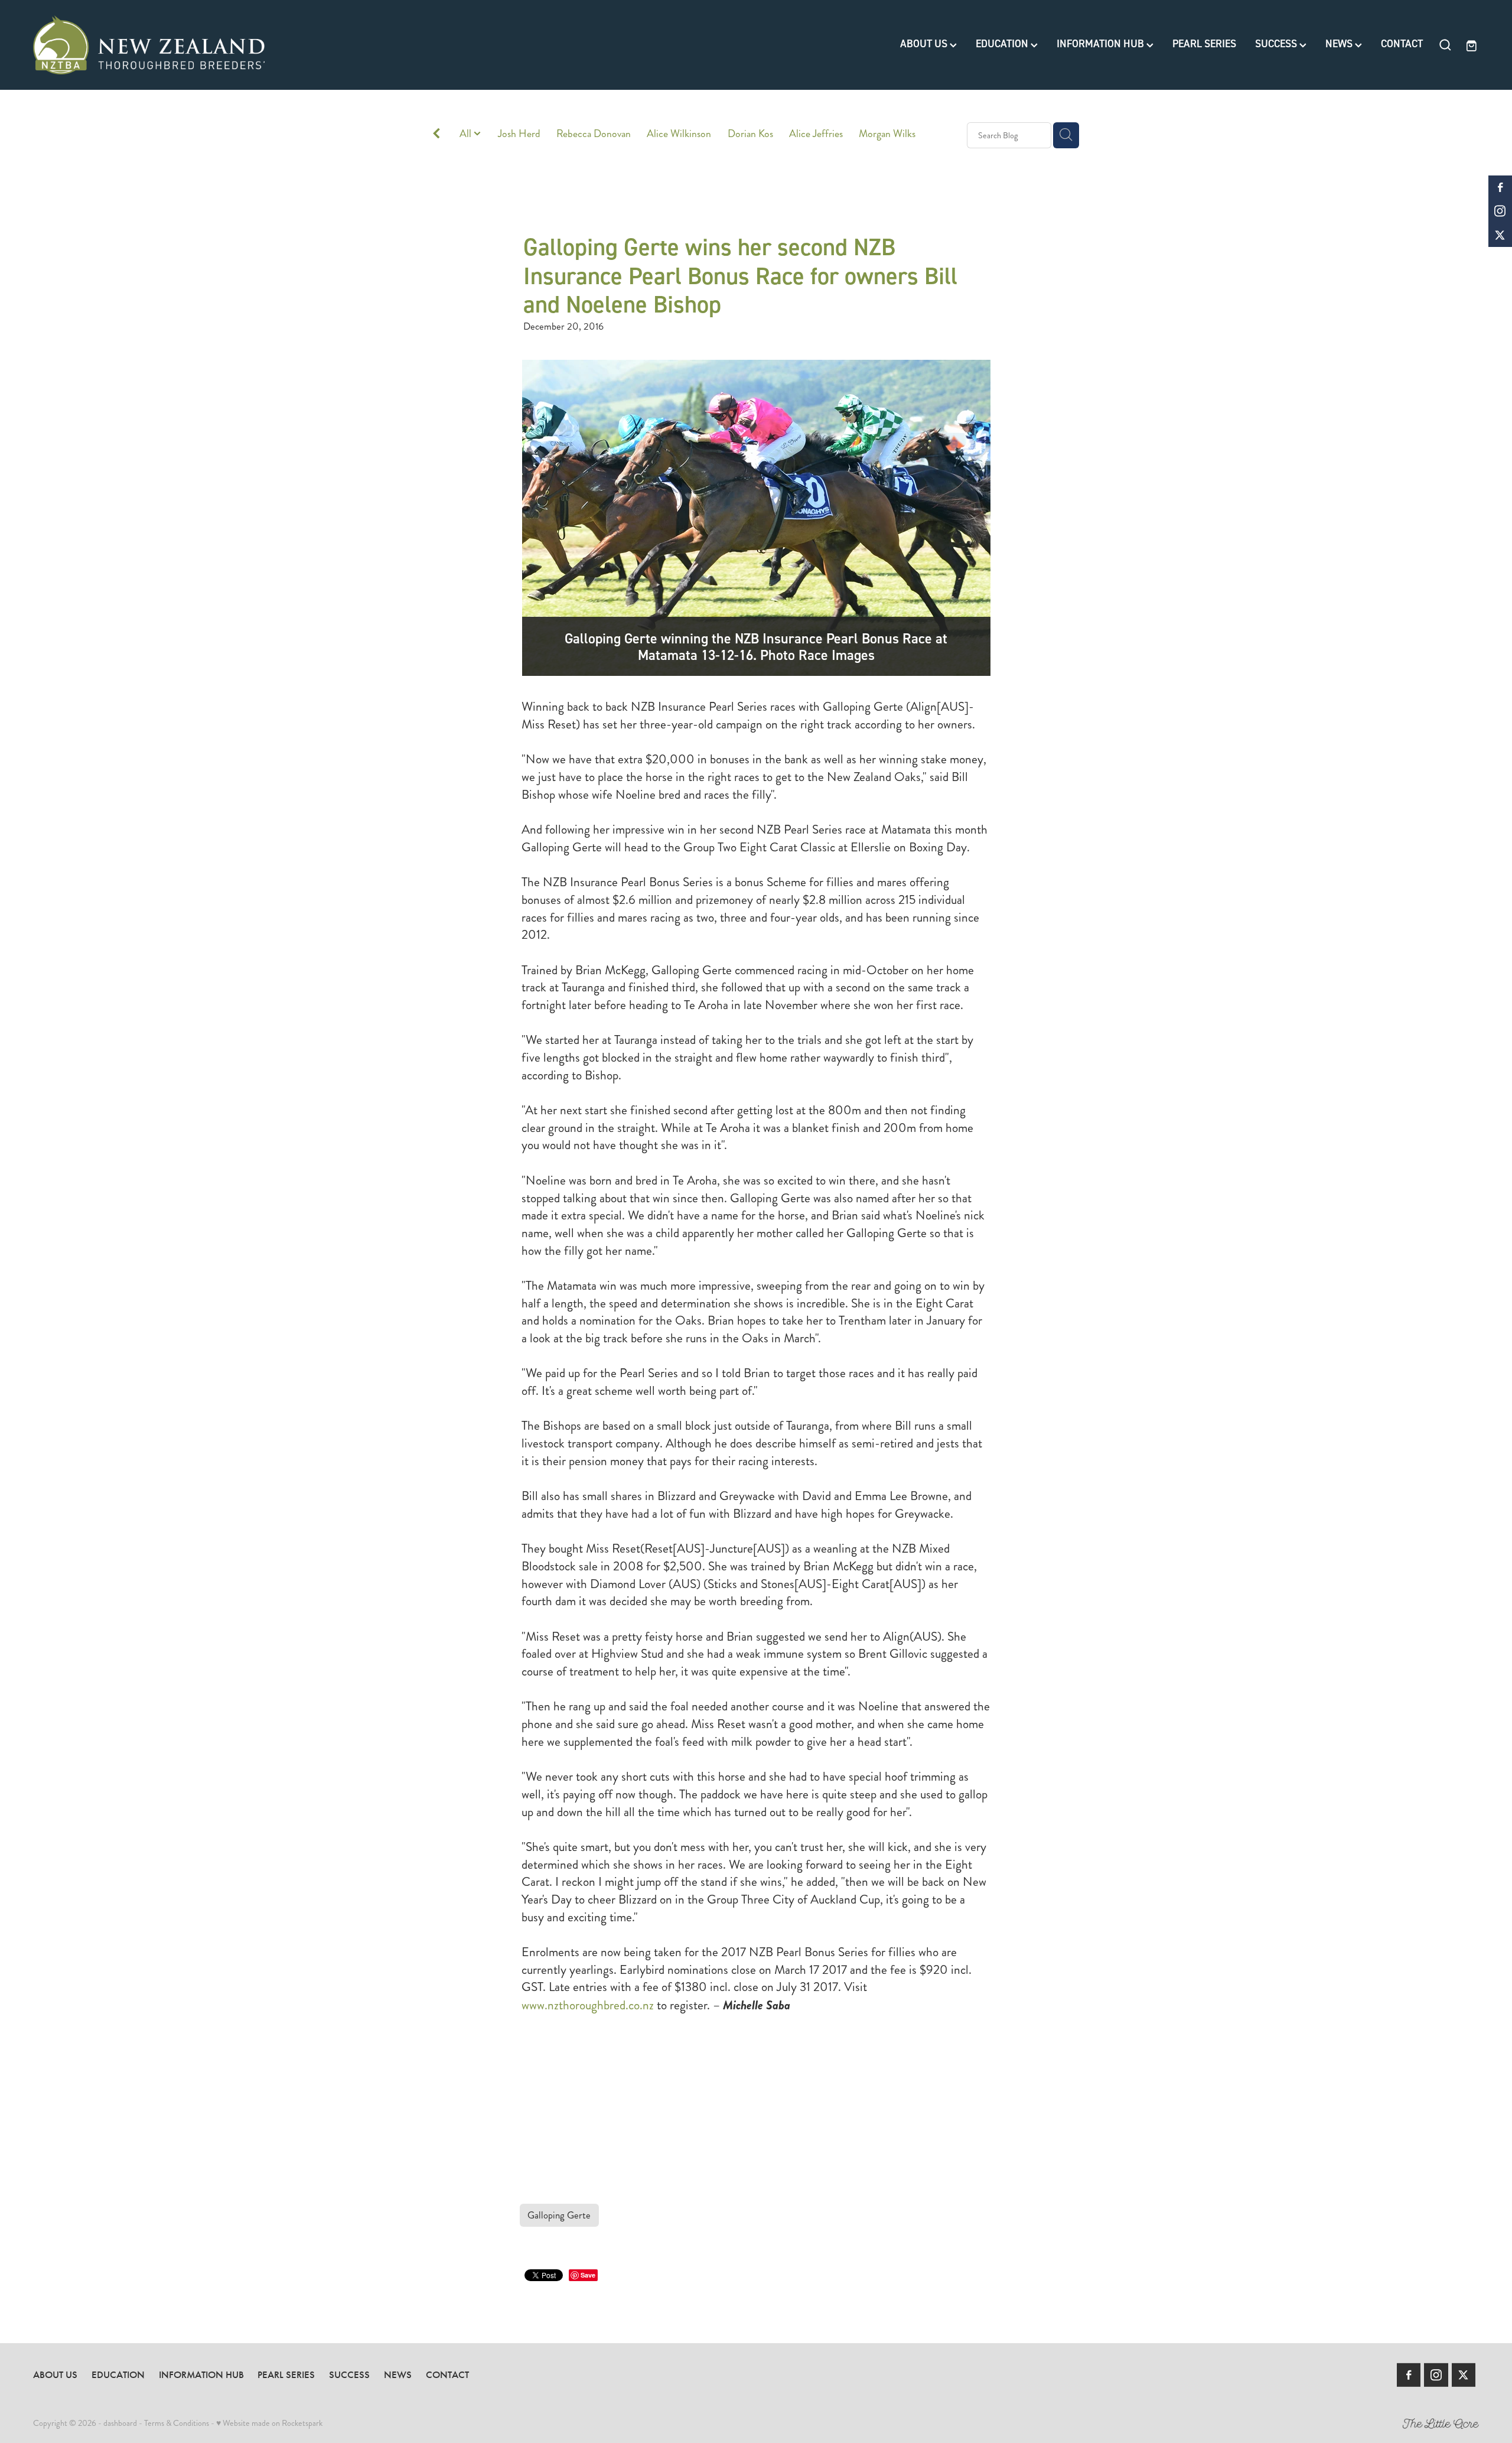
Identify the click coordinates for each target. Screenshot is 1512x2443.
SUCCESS (1277, 44)
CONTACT (1402, 44)
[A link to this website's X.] (1500, 235)
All (467, 134)
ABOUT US (925, 44)
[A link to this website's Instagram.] (1500, 211)
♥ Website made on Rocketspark (269, 2423)
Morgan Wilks (887, 134)
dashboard (120, 2423)
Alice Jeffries (816, 134)
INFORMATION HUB (1102, 44)
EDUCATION (1003, 44)
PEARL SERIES (1204, 44)
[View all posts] (436, 136)
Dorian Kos (750, 134)
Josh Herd (519, 134)
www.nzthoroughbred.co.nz (588, 2005)
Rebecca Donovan (594, 134)
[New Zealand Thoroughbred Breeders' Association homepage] (178, 45)
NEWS (1340, 44)
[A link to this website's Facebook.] (1500, 187)
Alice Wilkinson (679, 134)
